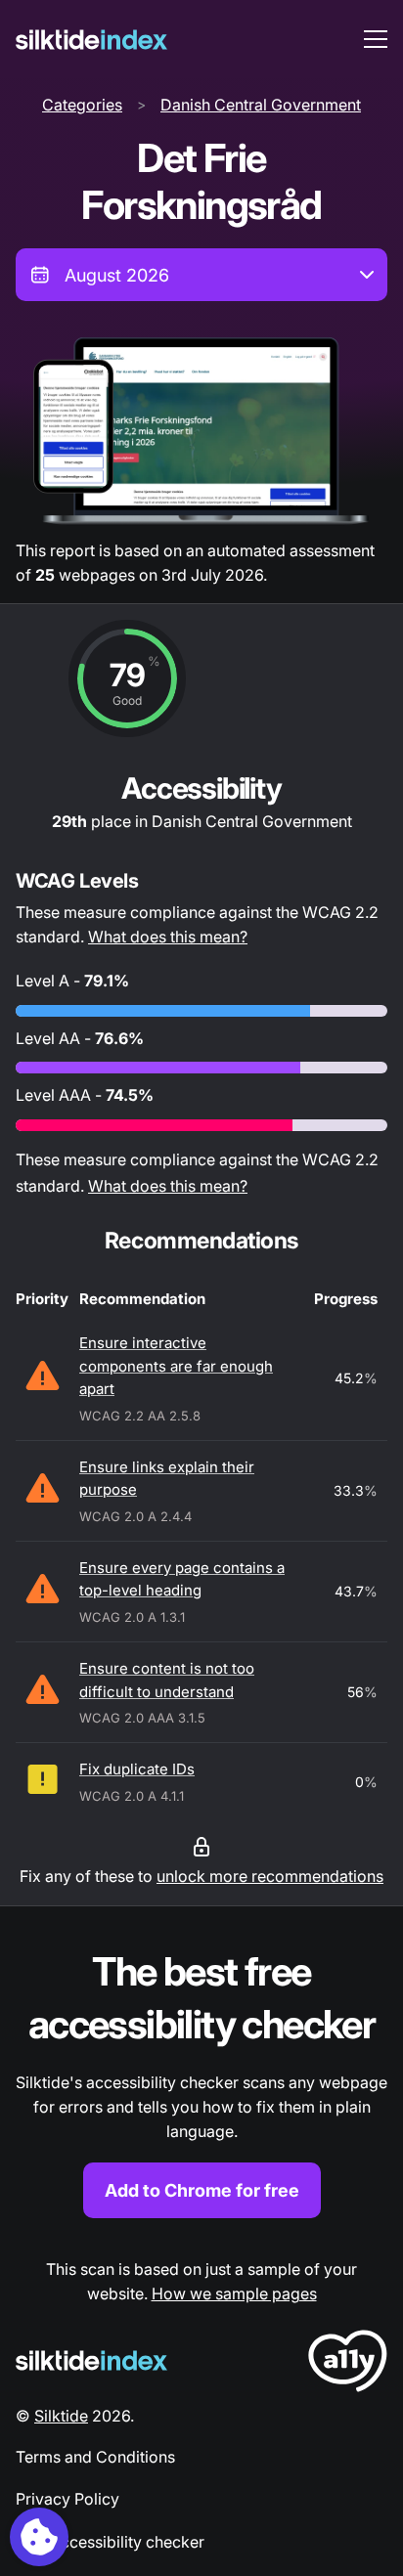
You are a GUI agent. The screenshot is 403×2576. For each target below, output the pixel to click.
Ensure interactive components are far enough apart (176, 1366)
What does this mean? (168, 937)
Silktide (61, 2416)
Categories (82, 105)
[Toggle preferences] (39, 2537)
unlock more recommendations (270, 1876)
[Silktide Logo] (91, 2360)
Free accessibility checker (110, 2542)
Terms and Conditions (95, 2457)
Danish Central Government (261, 105)
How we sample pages (234, 2293)
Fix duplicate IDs (137, 1769)
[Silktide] (91, 40)
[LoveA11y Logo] (348, 2364)
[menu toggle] (376, 39)
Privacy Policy (67, 2499)
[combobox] (201, 275)
